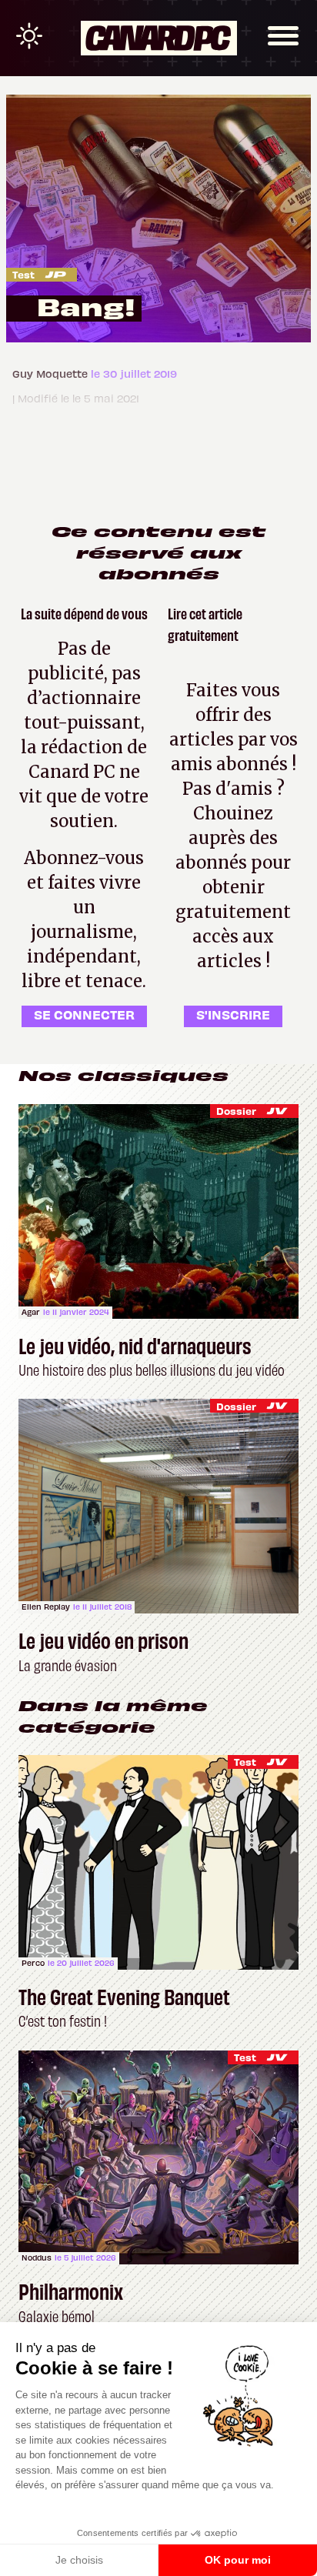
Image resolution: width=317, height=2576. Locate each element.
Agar (31, 1312)
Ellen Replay (46, 1607)
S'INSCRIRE (233, 1014)
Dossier (236, 1111)
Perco (33, 1963)
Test (23, 274)
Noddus (37, 2257)
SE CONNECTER (84, 1014)
